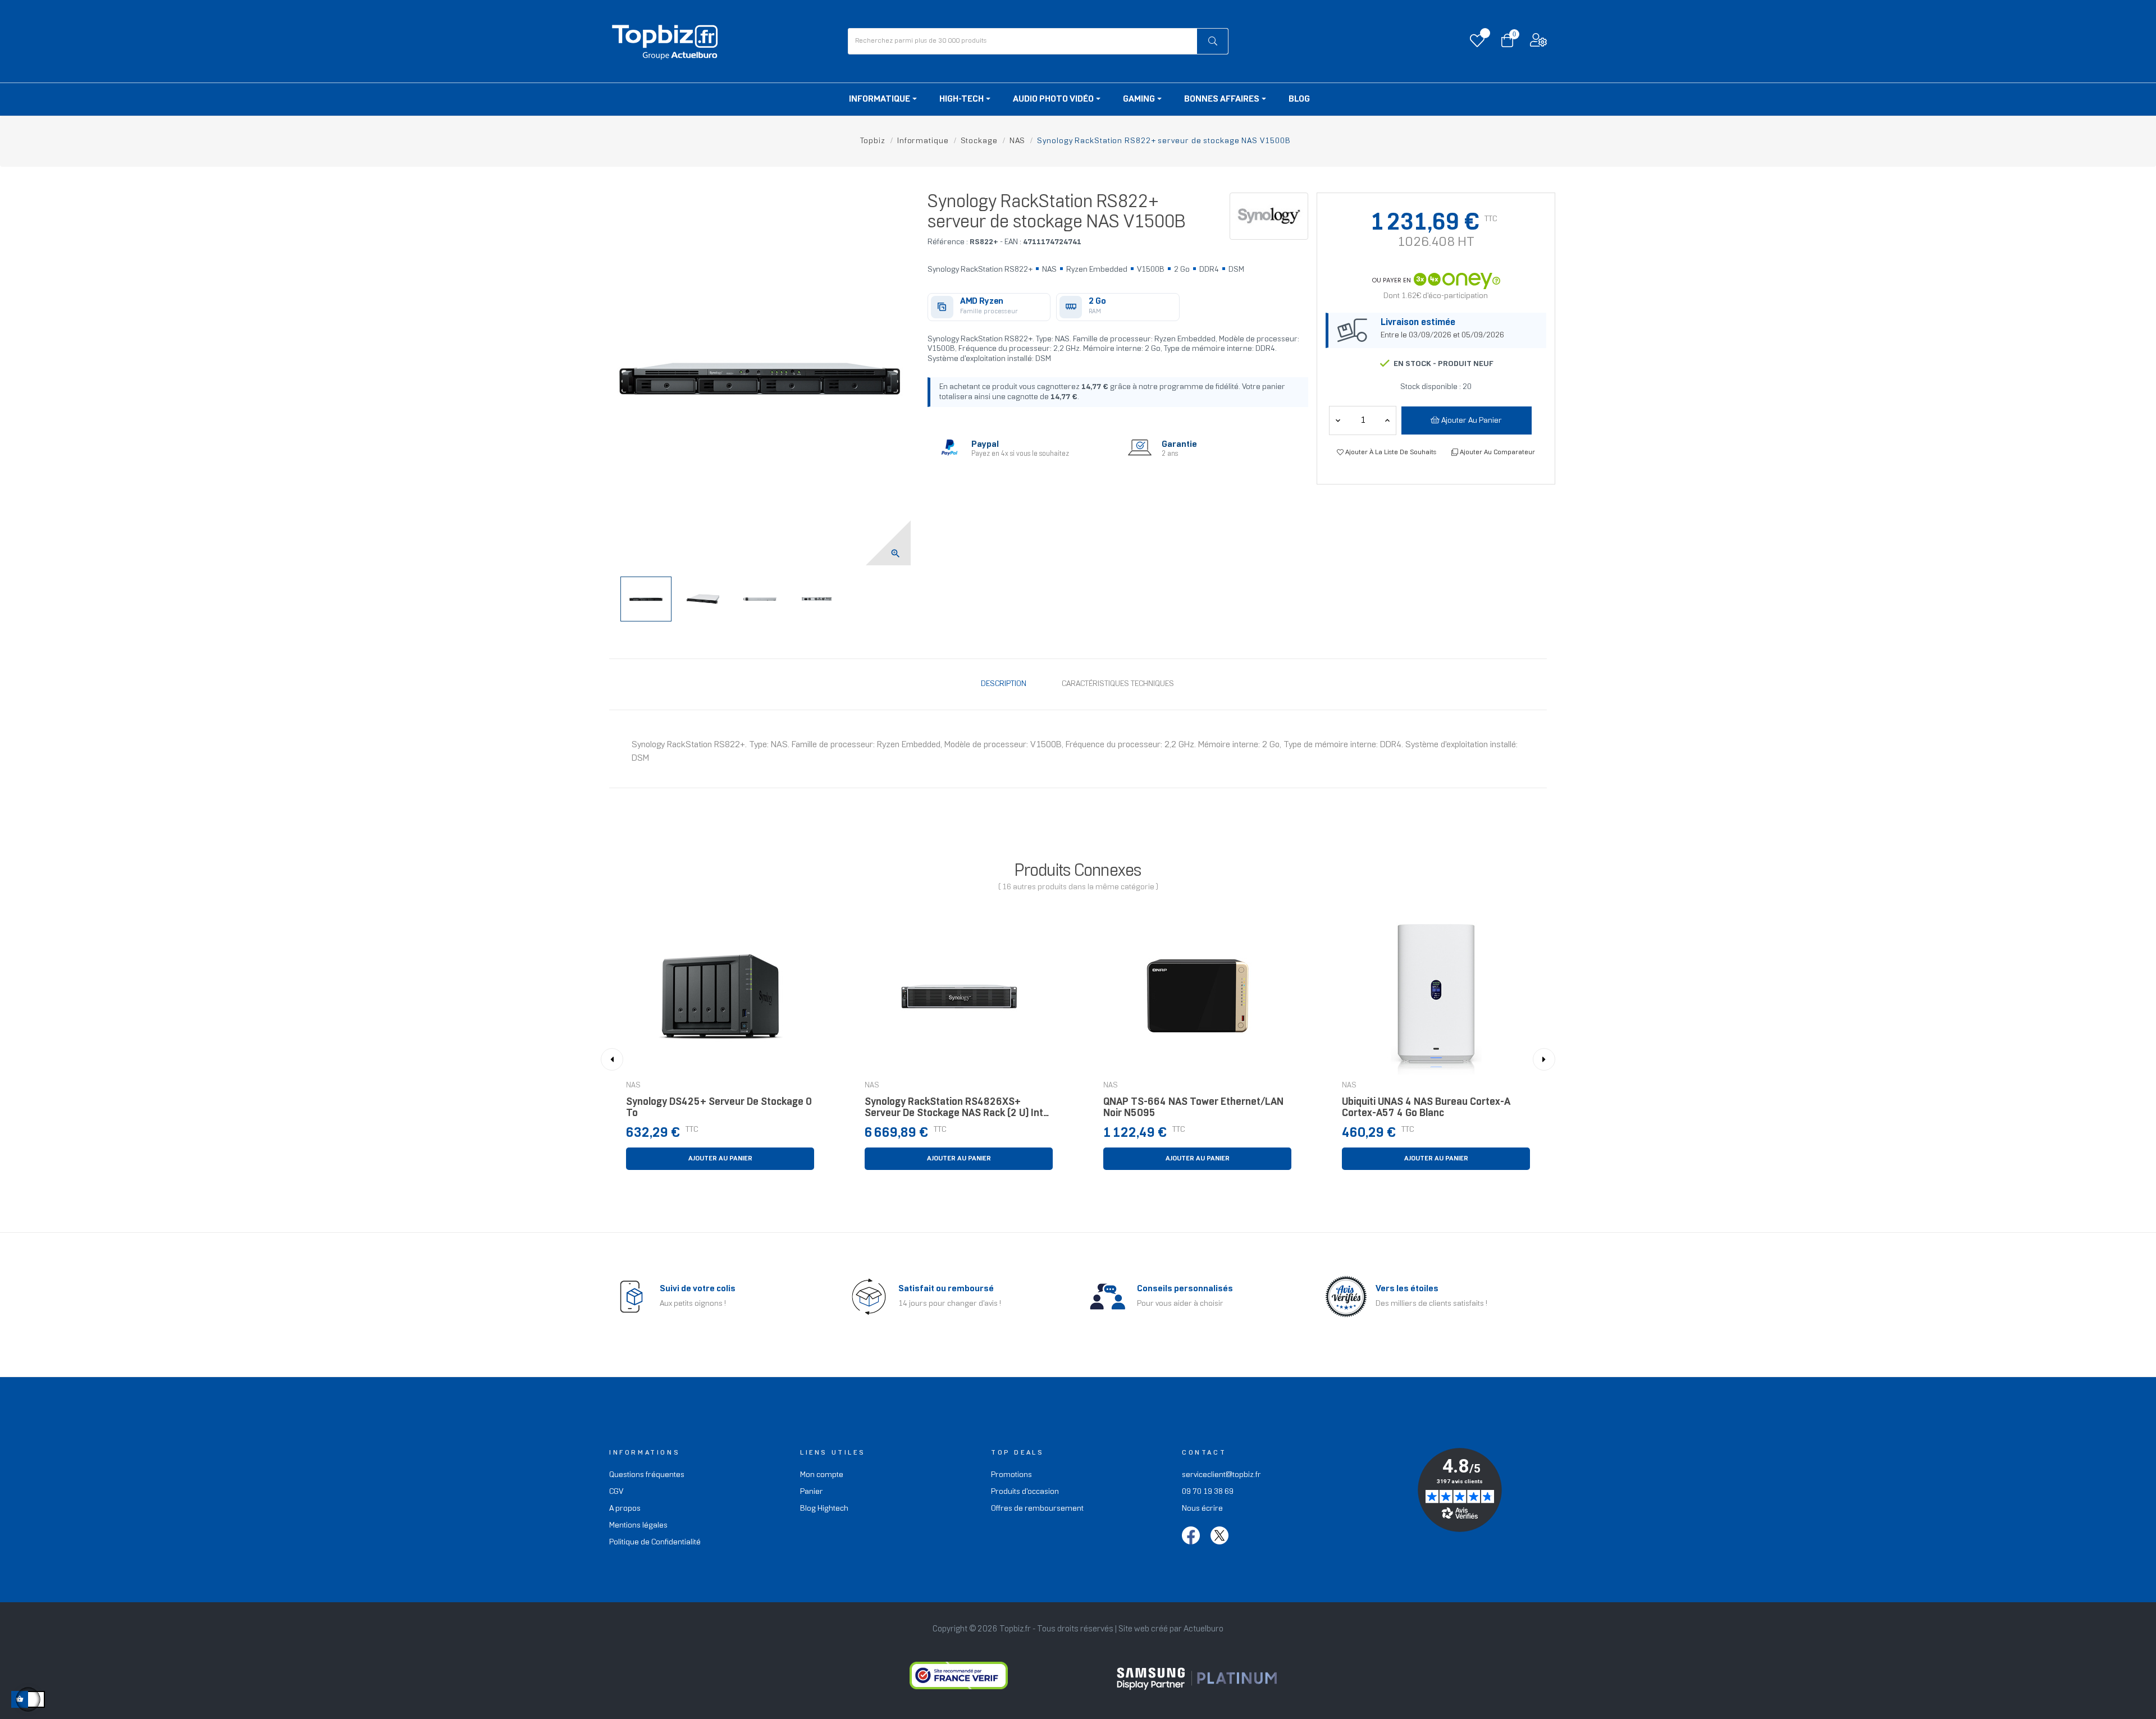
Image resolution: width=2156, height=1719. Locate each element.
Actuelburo (1203, 1629)
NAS (633, 1086)
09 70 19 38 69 (1208, 1492)
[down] (1387, 420)
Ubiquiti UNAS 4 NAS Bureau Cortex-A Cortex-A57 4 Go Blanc (1426, 1108)
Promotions (1011, 1475)
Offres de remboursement (1037, 1509)
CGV (616, 1492)
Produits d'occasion (1025, 1492)
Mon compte (822, 1475)
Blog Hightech (824, 1509)
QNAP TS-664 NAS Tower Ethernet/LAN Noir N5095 (1193, 1108)
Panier (812, 1492)
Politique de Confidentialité (655, 1542)
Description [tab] (1004, 684)
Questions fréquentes (647, 1475)
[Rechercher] (1212, 41)
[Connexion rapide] (1538, 43)
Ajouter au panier (1471, 421)
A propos (625, 1509)
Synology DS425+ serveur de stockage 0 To (719, 1108)
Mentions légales (638, 1526)
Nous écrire (1202, 1509)
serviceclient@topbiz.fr (1221, 1475)
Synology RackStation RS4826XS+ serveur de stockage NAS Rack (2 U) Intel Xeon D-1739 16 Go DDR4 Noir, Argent (958, 1111)
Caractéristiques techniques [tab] (1118, 684)
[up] (1338, 420)
